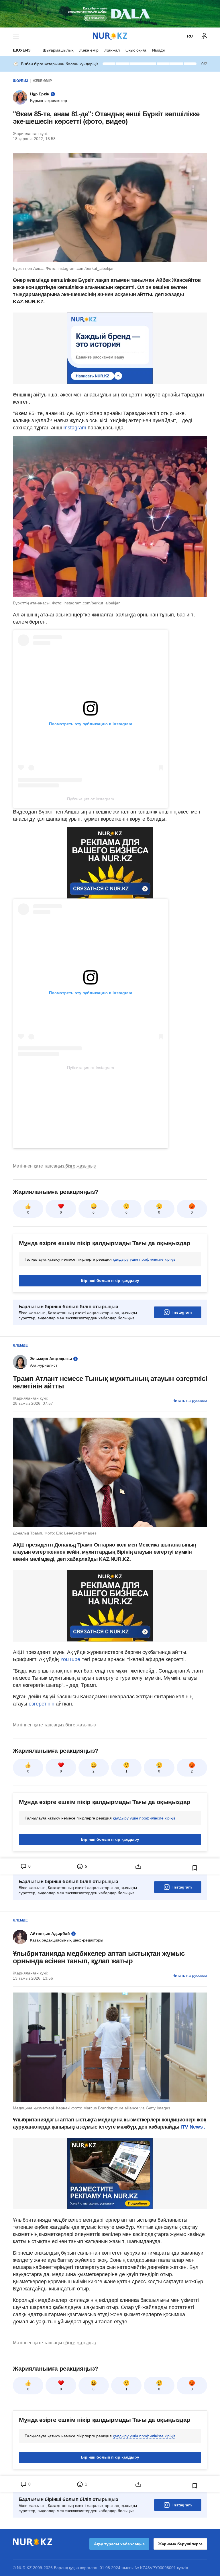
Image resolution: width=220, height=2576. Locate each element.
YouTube (70, 1659)
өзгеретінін (42, 1704)
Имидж (159, 50)
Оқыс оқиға (136, 50)
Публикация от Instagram (91, 799)
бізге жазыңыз (80, 1166)
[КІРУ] (204, 36)
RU (190, 36)
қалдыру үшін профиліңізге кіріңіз (144, 1259)
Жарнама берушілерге (180, 2544)
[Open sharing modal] (138, 1866)
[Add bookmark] (195, 1868)
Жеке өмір (89, 50)
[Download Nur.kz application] (110, 14)
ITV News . (193, 2127)
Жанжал (112, 50)
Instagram (75, 428)
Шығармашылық (58, 50)
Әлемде (20, 1345)
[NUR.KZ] (110, 36)
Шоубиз (22, 50)
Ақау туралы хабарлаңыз (119, 2544)
